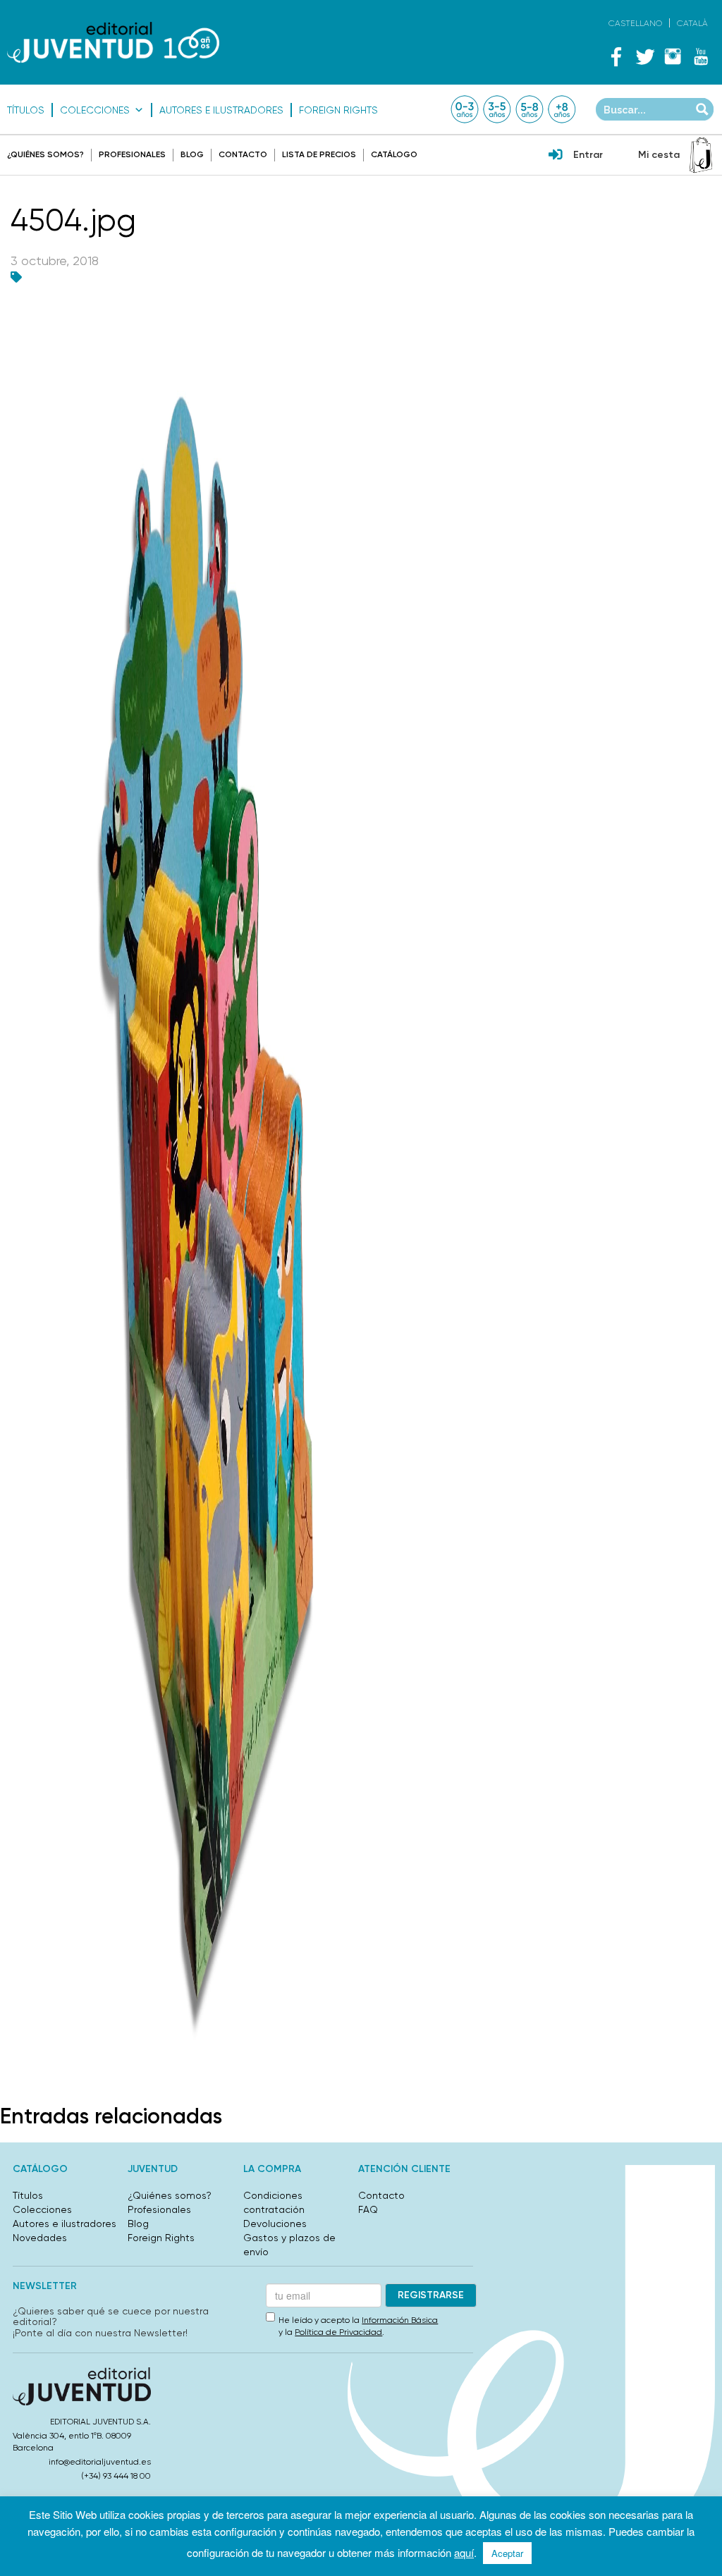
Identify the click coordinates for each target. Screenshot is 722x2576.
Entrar (588, 155)
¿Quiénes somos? (45, 154)
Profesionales (132, 154)
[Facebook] (616, 56)
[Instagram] (673, 56)
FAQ (368, 2209)
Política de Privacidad (338, 2332)
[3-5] (497, 109)
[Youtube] (701, 56)
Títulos (26, 110)
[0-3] (465, 109)
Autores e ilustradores (221, 110)
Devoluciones (275, 2224)
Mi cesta (659, 155)
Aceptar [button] (507, 2553)
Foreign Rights (338, 110)
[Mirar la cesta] (701, 155)
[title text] (113, 42)
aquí (464, 2552)
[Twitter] (644, 56)
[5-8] (530, 109)
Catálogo (394, 154)
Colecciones (95, 110)
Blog (192, 154)
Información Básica (400, 2320)
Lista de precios (319, 154)
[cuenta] (556, 156)
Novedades (40, 2238)
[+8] (562, 109)
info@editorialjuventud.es (100, 2462)
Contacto (243, 154)
